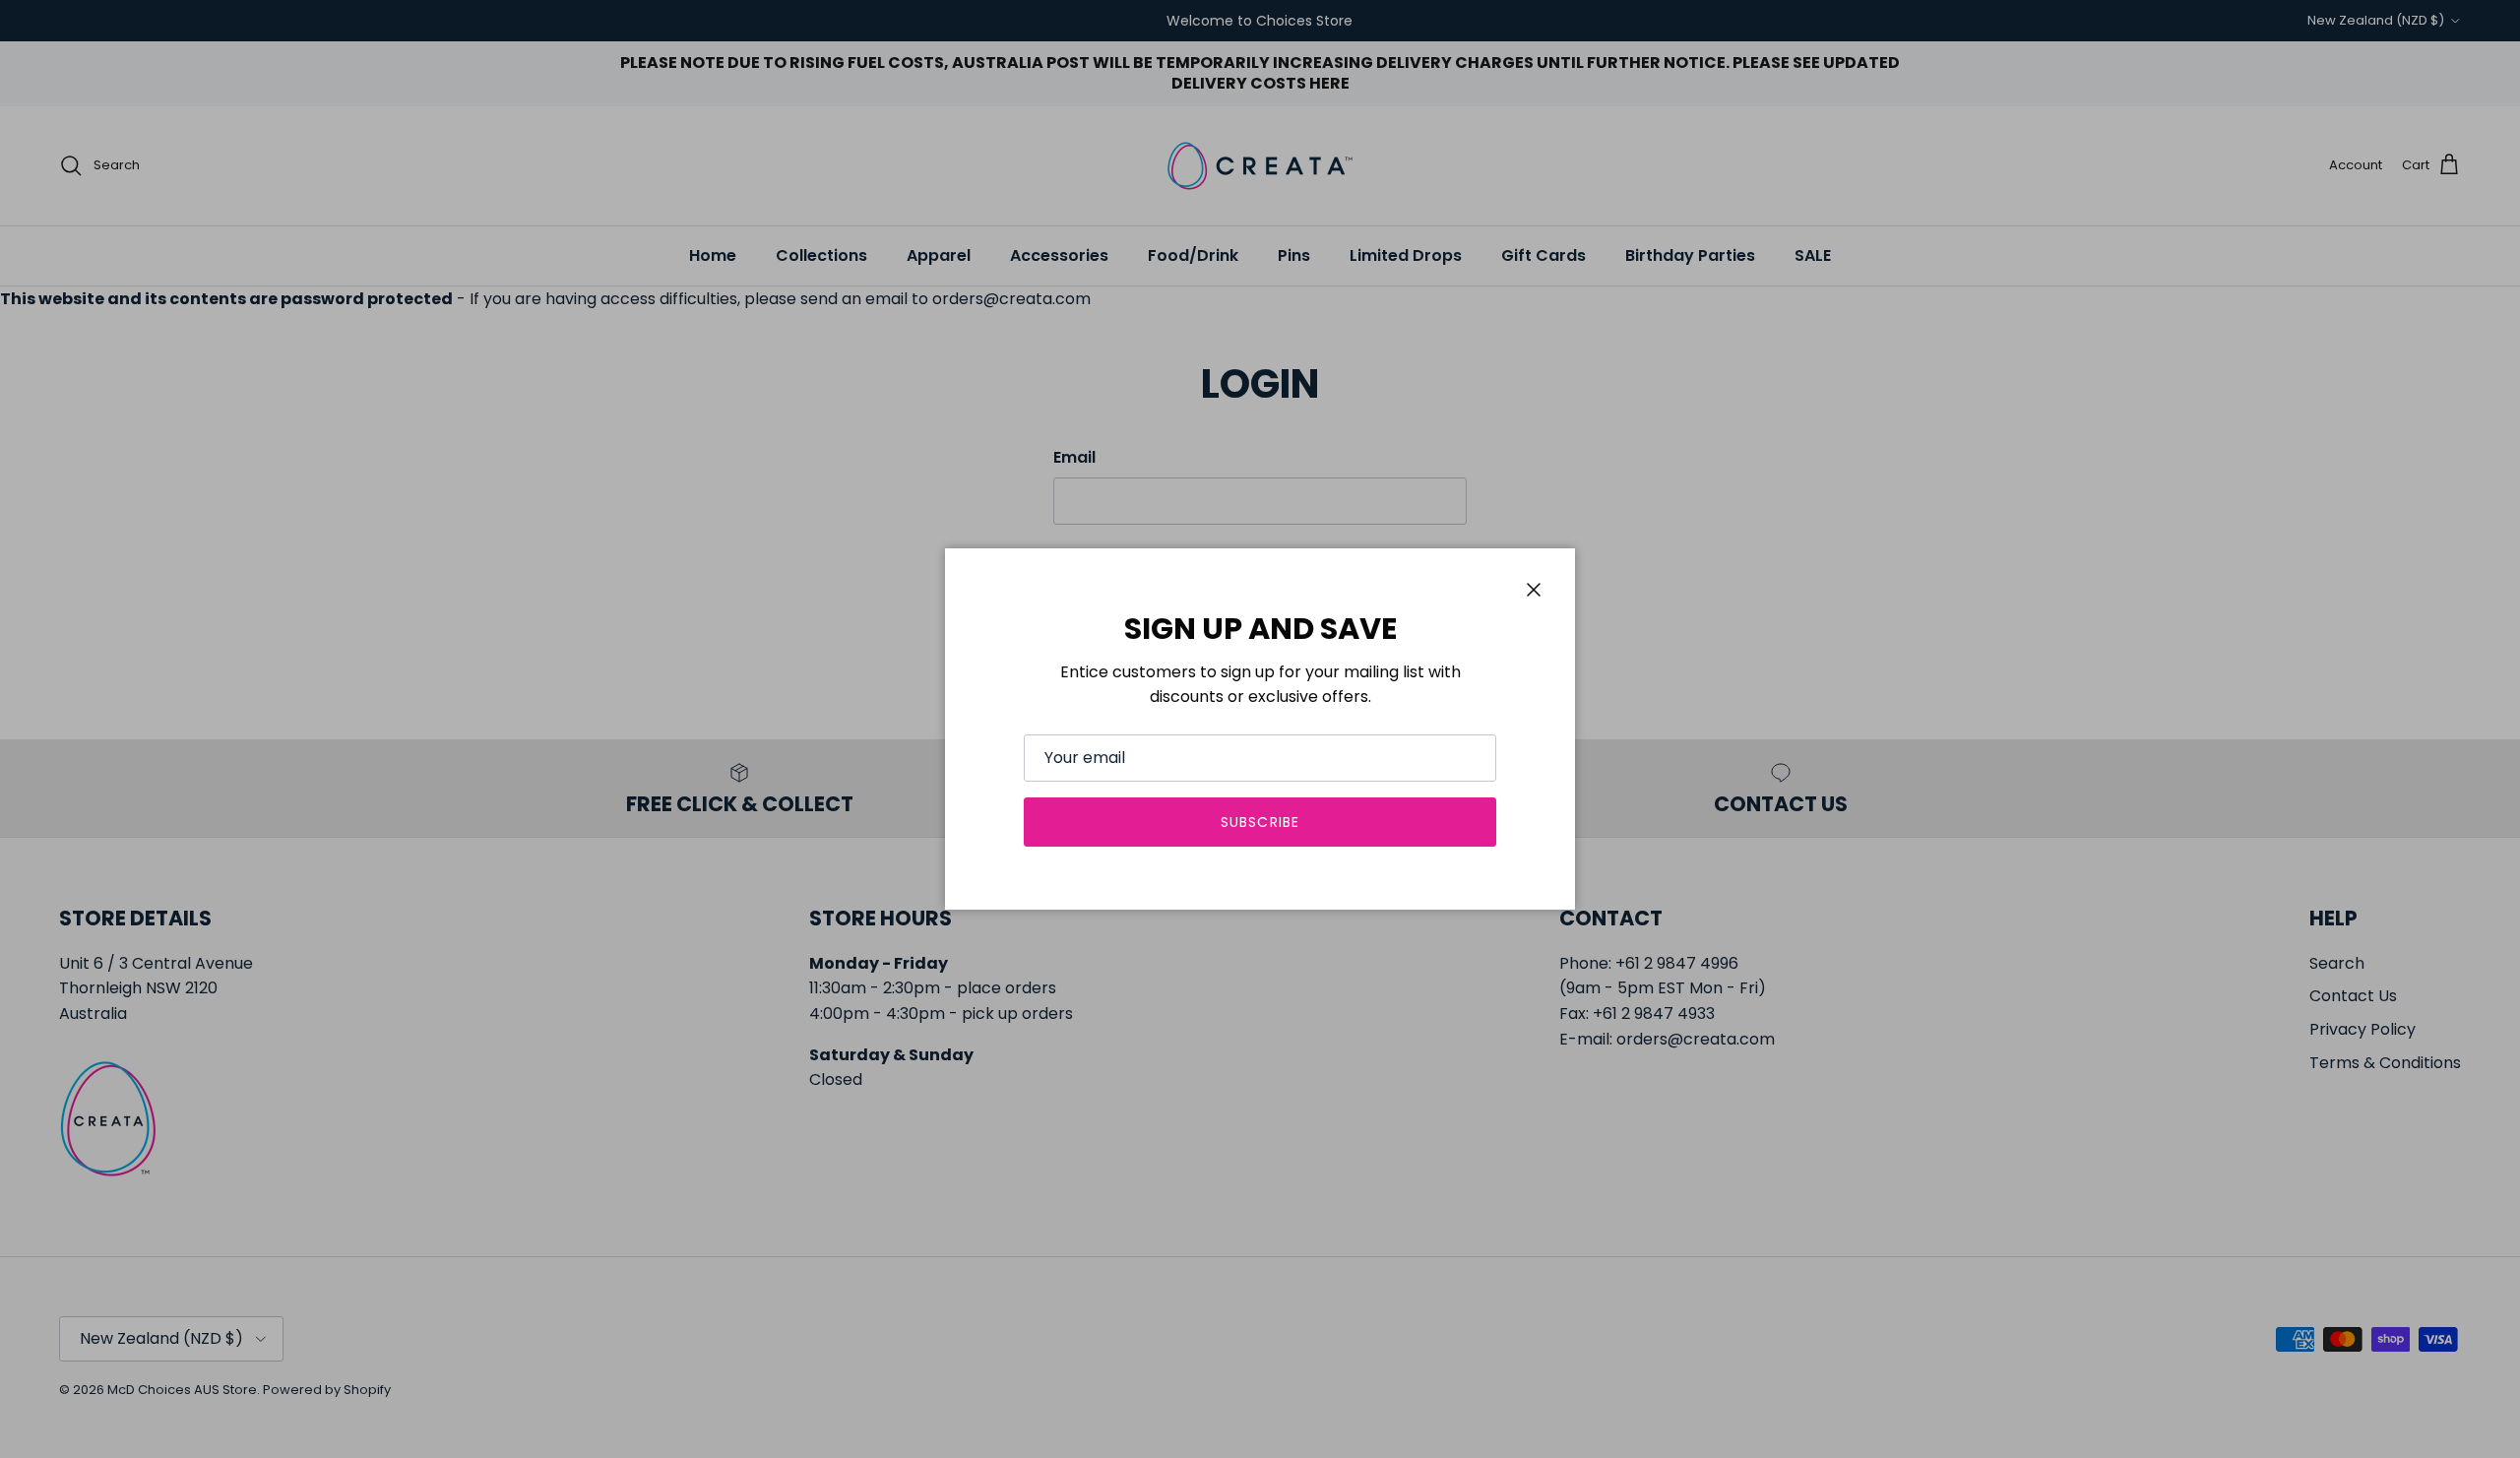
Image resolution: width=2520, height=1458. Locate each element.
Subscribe (1260, 822)
